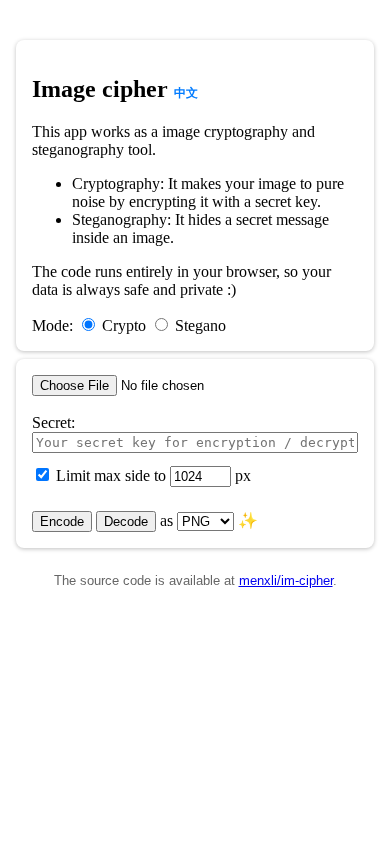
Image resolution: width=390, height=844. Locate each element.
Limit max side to (113, 475)
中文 (186, 93)
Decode (126, 521)
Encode (62, 521)
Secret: (53, 422)
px (243, 475)
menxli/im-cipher (286, 580)
